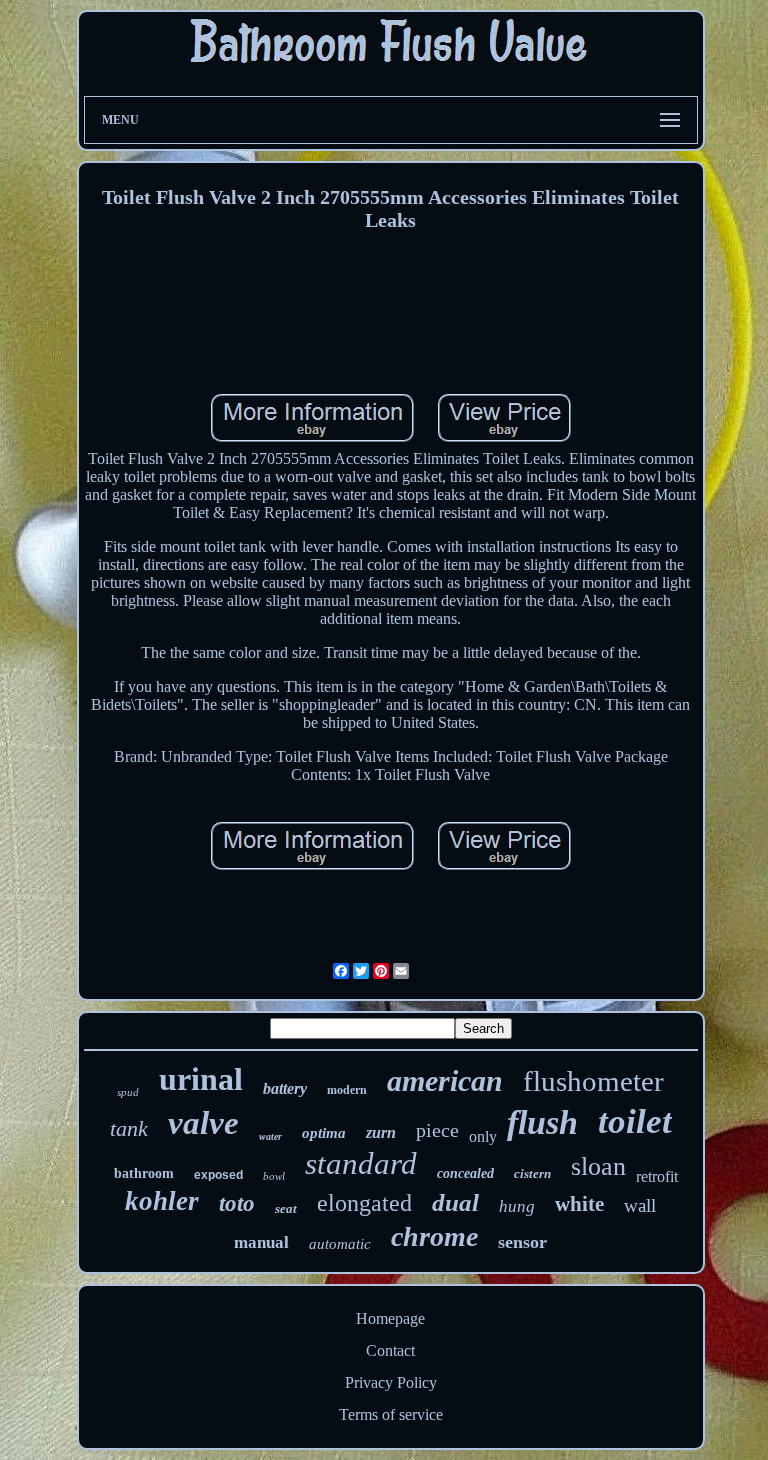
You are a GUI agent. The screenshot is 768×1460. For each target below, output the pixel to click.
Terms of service (391, 1414)
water (270, 1136)
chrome (434, 1236)
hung (517, 1206)
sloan (598, 1166)
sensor (522, 1242)
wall (640, 1205)
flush (542, 1122)
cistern (532, 1173)
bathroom (144, 1173)
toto (237, 1203)
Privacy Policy (391, 1382)
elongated (364, 1203)
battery (285, 1088)
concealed (465, 1173)
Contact (390, 1350)
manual (261, 1242)
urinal (201, 1079)
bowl (274, 1176)
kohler (162, 1201)
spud (128, 1092)
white (579, 1204)
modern (347, 1090)
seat (286, 1208)
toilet (635, 1121)
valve (203, 1123)
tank (129, 1128)
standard (361, 1163)
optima (324, 1133)
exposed (218, 1175)
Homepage (390, 1318)
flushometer (593, 1081)
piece (437, 1130)
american (445, 1080)
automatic (340, 1244)
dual (455, 1202)
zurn (381, 1132)
